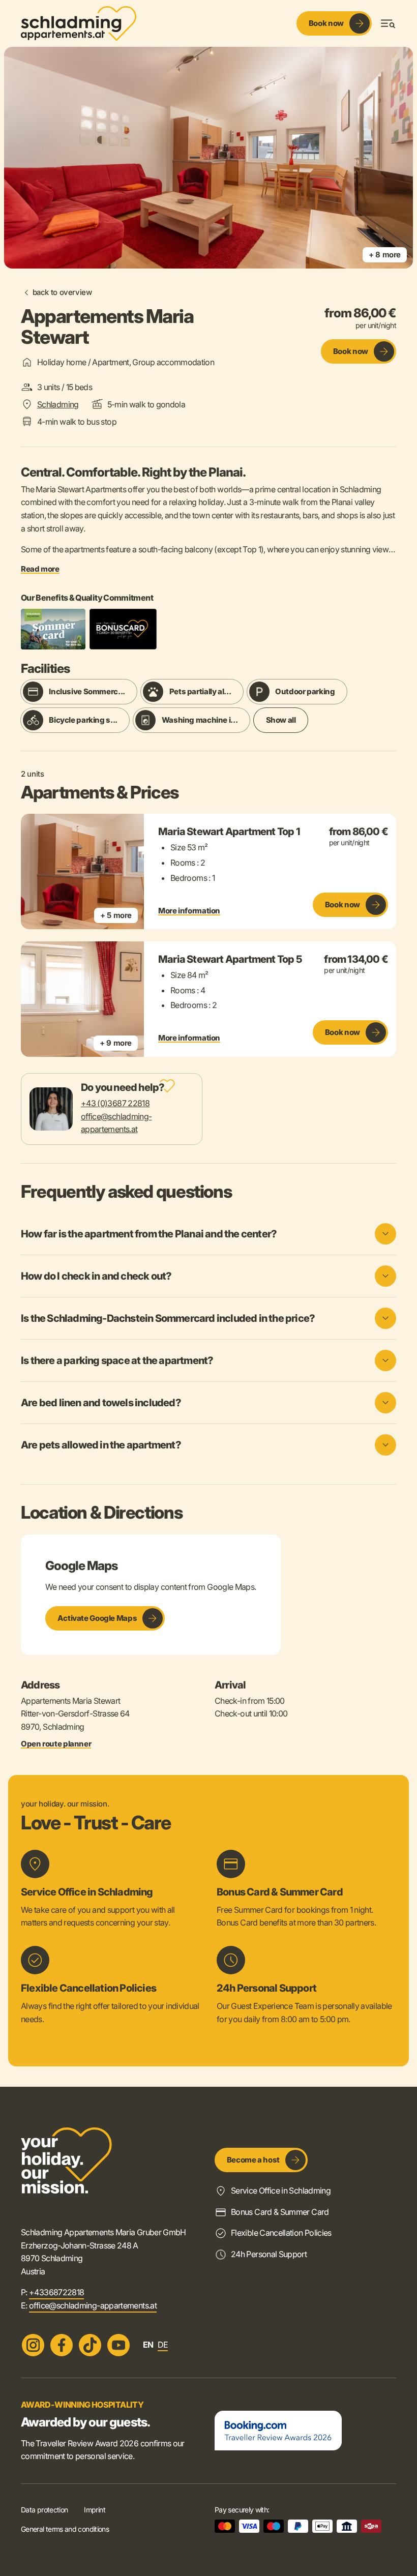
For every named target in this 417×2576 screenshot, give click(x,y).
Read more (40, 569)
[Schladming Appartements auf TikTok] (90, 2345)
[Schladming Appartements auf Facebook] (62, 2345)
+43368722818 (56, 2292)
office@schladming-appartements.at (93, 2305)
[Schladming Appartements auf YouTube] (118, 2345)
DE (163, 2345)
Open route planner (56, 1744)
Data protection (44, 2510)
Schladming (58, 404)
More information (189, 911)
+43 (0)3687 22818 (115, 1103)
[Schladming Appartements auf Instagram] (33, 2345)
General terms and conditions (65, 2529)
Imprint (95, 2510)
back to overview (62, 292)
